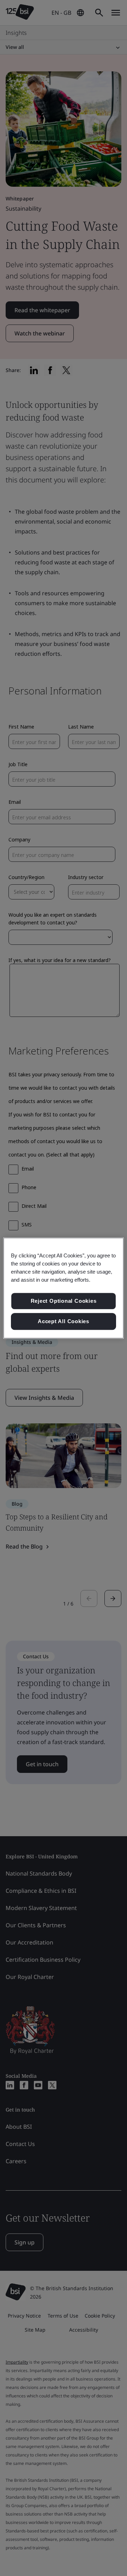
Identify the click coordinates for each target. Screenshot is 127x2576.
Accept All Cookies (64, 1321)
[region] (64, 1288)
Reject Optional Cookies (64, 1301)
